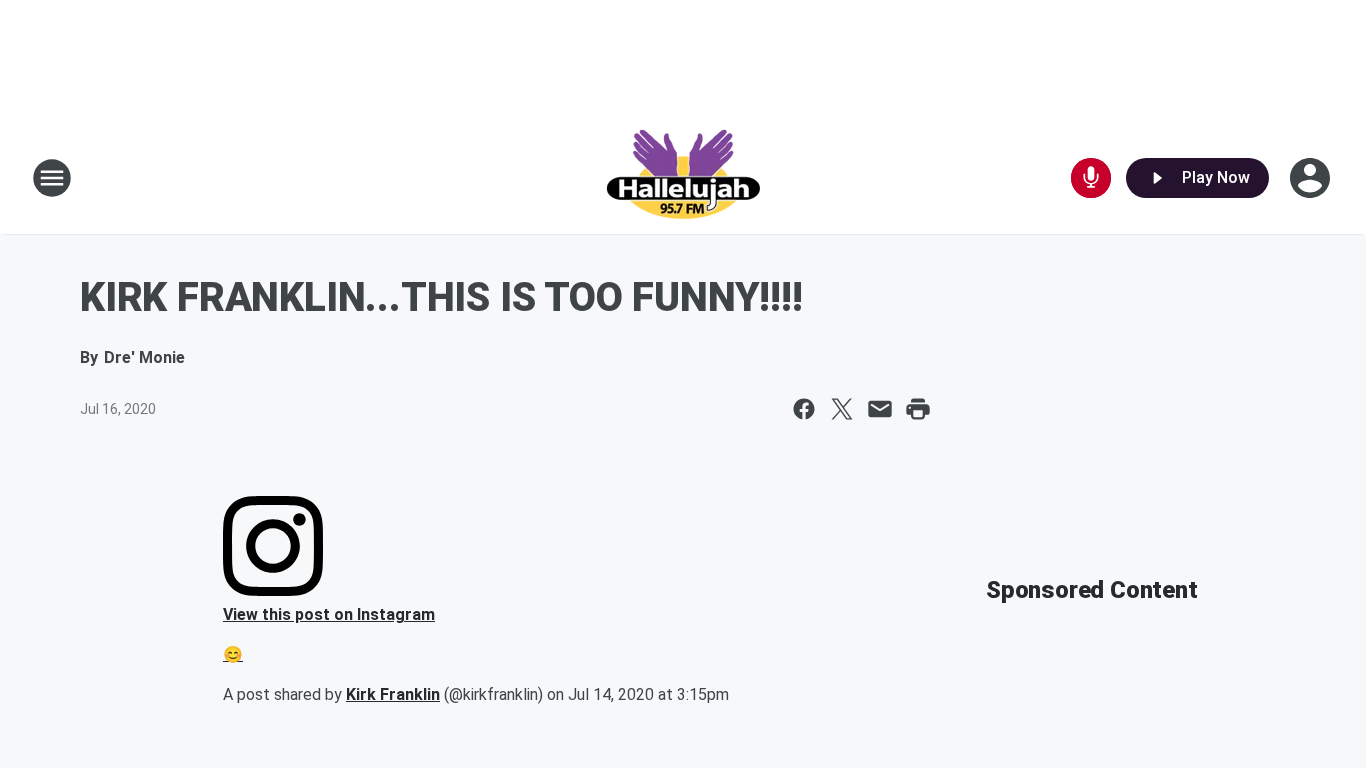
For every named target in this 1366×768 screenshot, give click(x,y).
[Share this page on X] (842, 409)
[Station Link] (683, 178)
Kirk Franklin (393, 694)
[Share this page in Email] (880, 409)
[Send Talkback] (1091, 178)
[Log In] (1312, 178)
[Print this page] (918, 409)
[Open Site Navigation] (52, 178)
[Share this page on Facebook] (804, 409)
